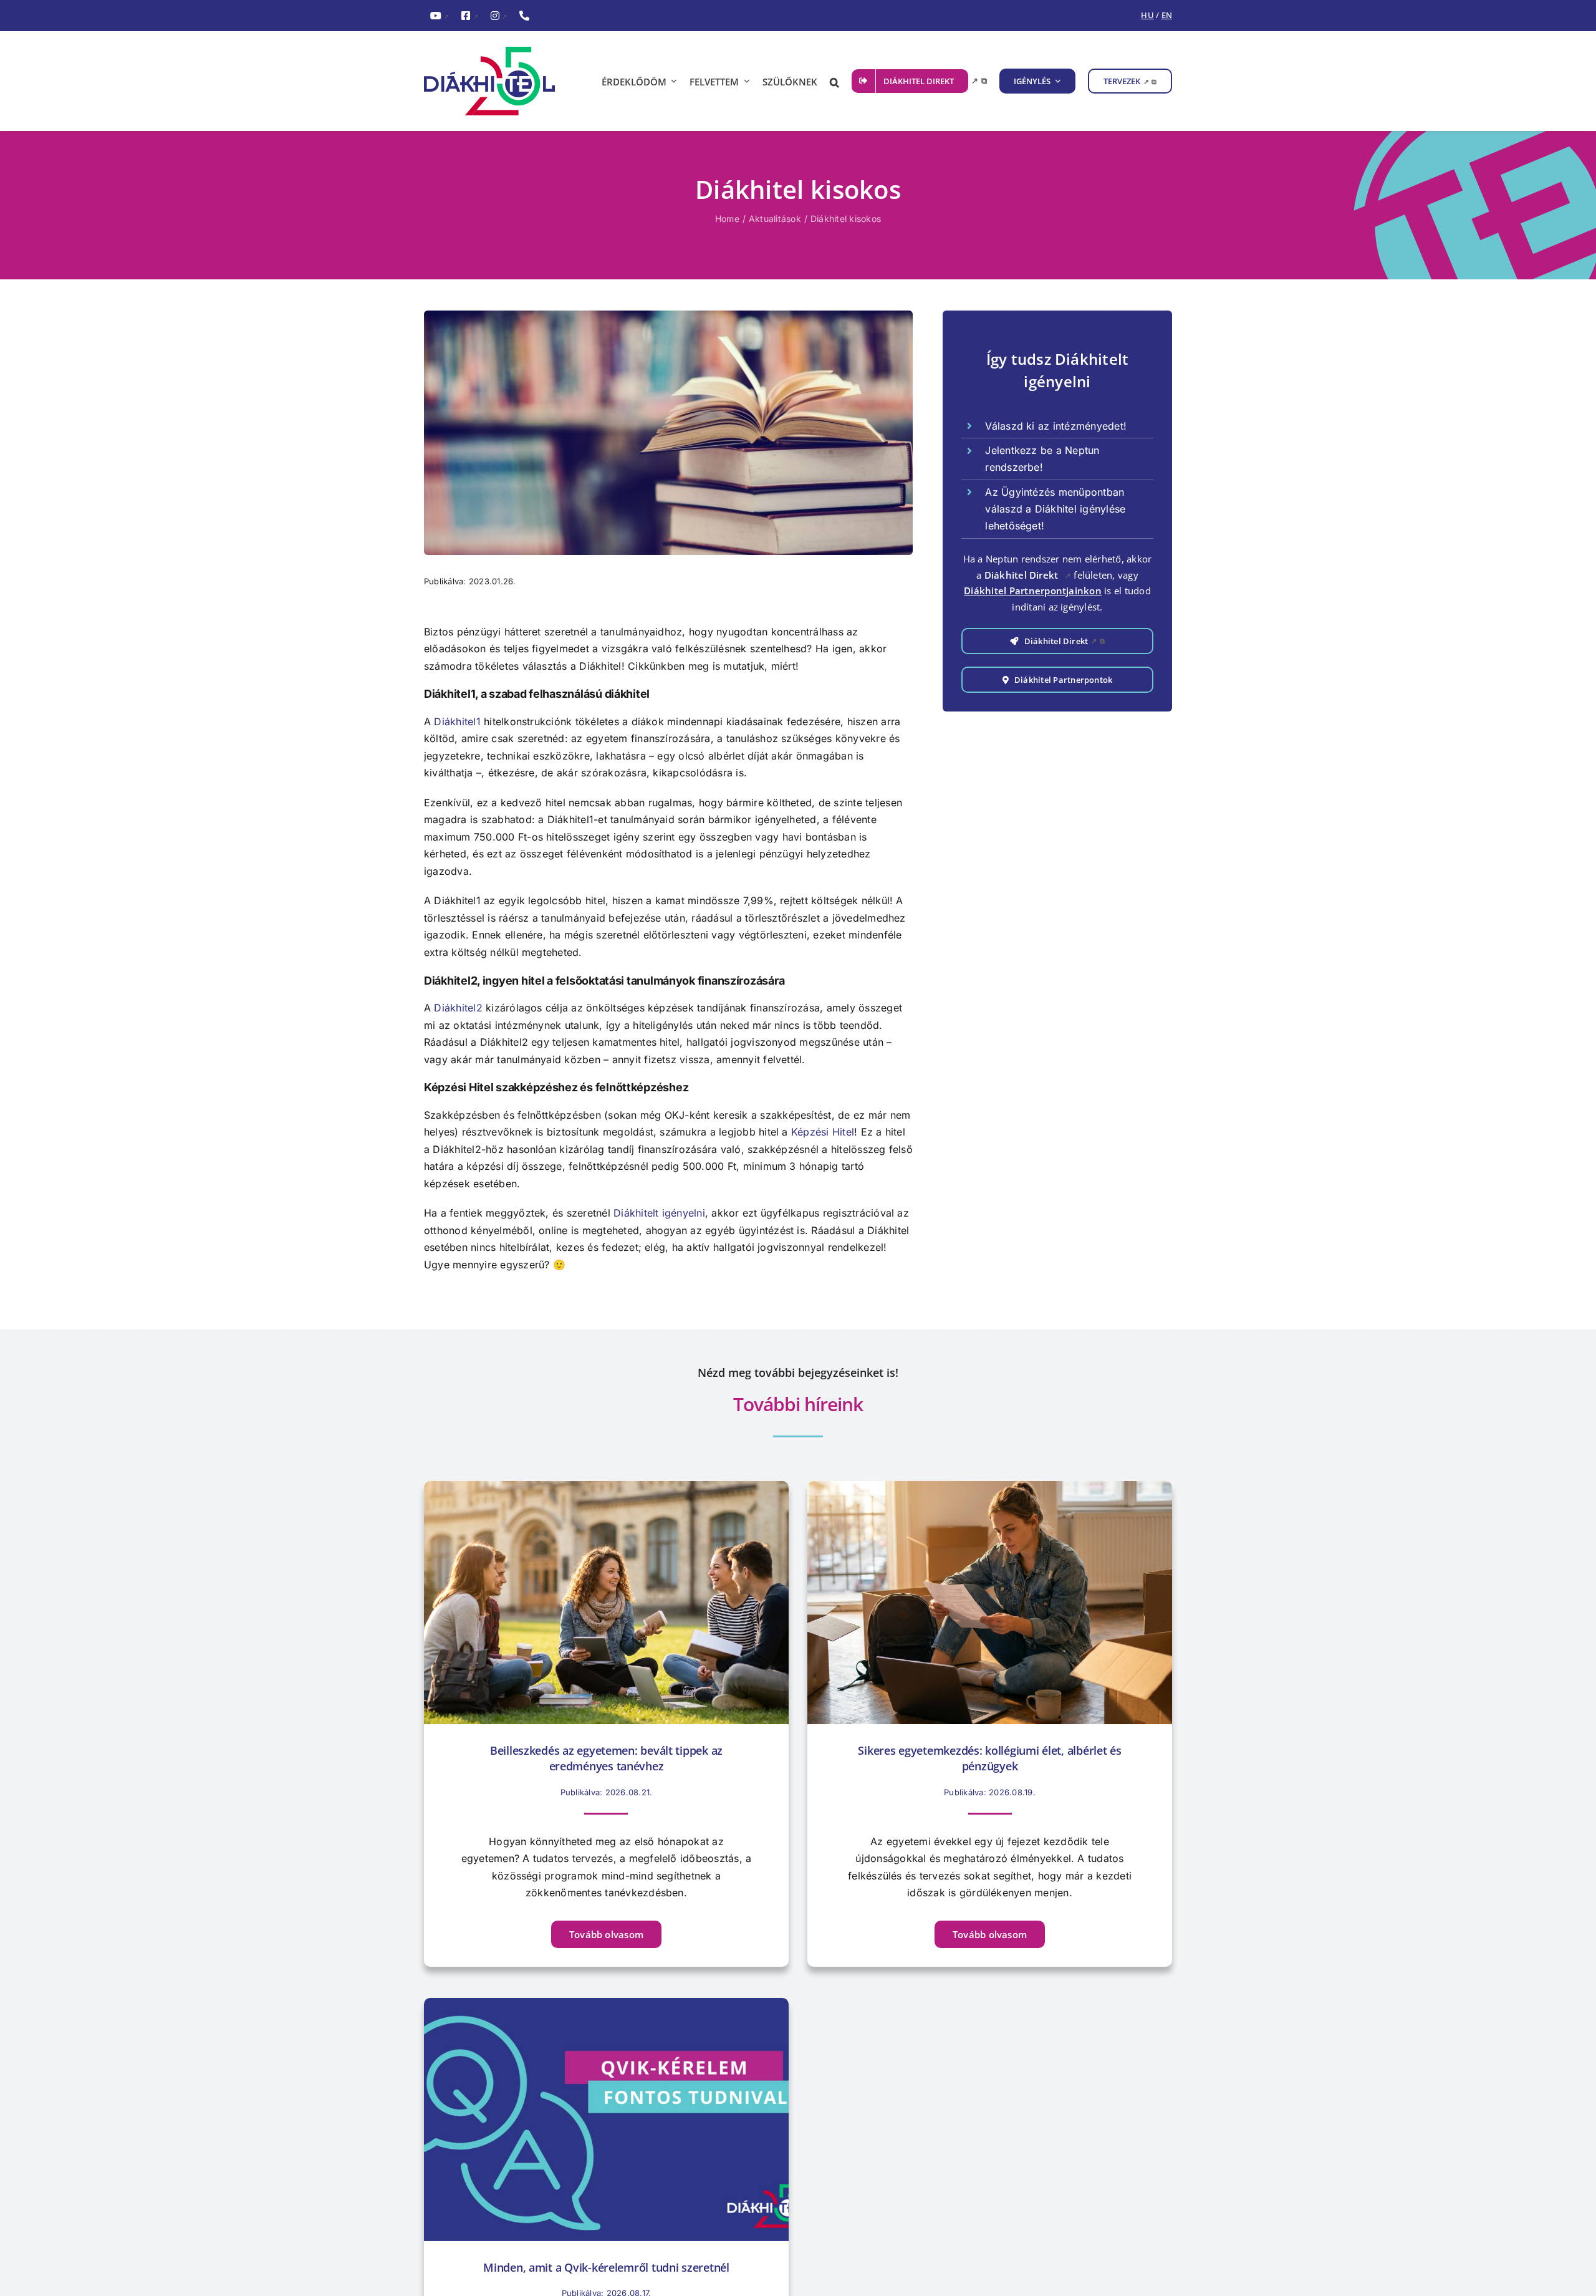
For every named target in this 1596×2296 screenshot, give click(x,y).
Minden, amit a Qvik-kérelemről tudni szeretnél (606, 2267)
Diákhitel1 (457, 721)
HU (1147, 15)
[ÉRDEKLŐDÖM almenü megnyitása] (672, 81)
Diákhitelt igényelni (659, 1213)
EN (1167, 15)
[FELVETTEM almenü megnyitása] (744, 81)
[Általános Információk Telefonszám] (524, 16)
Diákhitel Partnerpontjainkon (1033, 591)
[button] (834, 81)
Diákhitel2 (458, 1008)
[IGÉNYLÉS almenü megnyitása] (1056, 81)
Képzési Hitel (823, 1132)
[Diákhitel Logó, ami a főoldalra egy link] (499, 81)
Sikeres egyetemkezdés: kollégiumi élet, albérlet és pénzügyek (989, 1758)
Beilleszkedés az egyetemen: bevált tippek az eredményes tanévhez (606, 1758)
